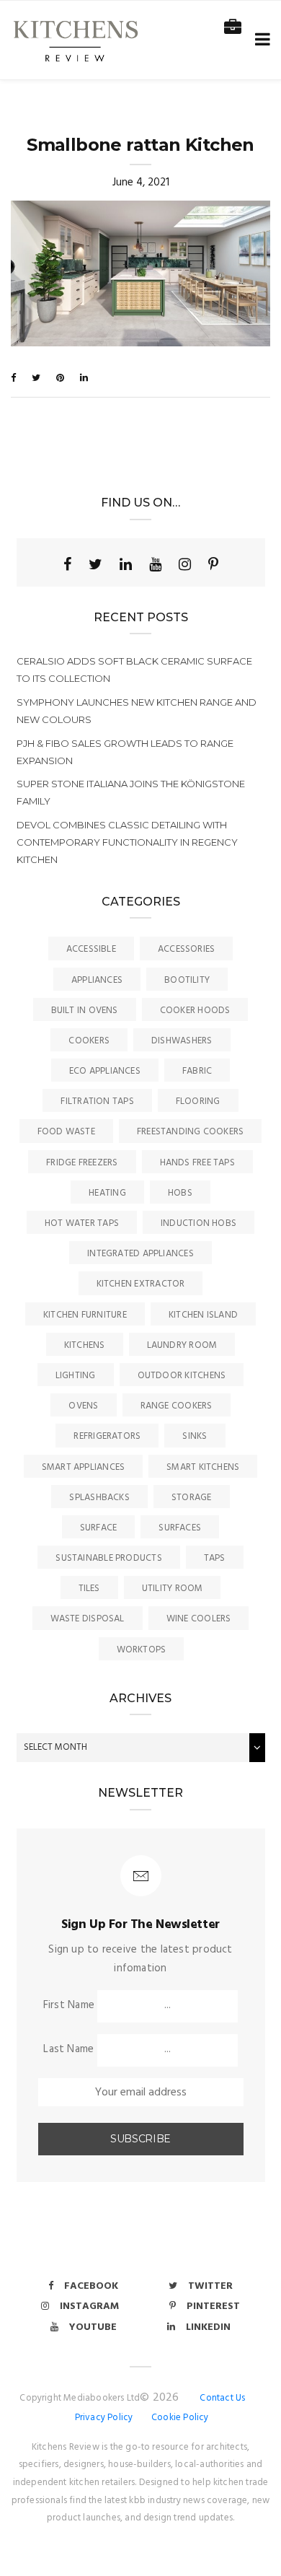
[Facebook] (67, 564)
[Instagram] (185, 564)
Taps (215, 1558)
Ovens (83, 1406)
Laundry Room (182, 1345)
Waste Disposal (88, 1619)
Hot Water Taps (82, 1223)
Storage (192, 1498)
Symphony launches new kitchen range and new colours (137, 711)
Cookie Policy (180, 2418)
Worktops (142, 1650)
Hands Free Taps (197, 1163)
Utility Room (173, 1589)
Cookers (89, 1041)
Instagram (89, 2306)
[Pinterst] (213, 564)
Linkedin (208, 2327)
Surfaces (180, 1528)
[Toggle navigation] (260, 40)
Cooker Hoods (195, 1011)
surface (99, 1528)
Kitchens (85, 1345)
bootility (187, 980)
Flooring (198, 1101)
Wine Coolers (199, 1619)
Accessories (186, 949)
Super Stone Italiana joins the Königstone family (131, 792)
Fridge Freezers (82, 1163)
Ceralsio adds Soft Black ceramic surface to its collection (134, 670)
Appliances (97, 980)
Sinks (195, 1436)
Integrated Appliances (140, 1254)
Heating (107, 1193)
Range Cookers (177, 1406)
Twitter (210, 2286)
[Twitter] (95, 564)
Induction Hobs (199, 1223)
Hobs (180, 1193)
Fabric (197, 1071)
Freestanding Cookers (191, 1132)
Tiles (89, 1589)
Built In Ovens (85, 1011)
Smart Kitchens (203, 1467)
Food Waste (66, 1132)
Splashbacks (99, 1498)
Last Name (68, 2049)
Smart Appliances (84, 1467)
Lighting (76, 1376)
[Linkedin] (126, 564)
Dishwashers (182, 1041)
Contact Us (222, 2398)
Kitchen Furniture (85, 1315)
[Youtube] (155, 564)
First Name (69, 2005)
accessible (91, 949)
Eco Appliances (105, 1071)
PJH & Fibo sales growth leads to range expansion (125, 752)
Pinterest (213, 2306)
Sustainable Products (109, 1558)
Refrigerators (107, 1436)
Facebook (91, 2286)
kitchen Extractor (141, 1284)
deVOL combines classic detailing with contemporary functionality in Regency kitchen (127, 842)
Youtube (93, 2327)
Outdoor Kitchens (182, 1376)
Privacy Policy (104, 2418)
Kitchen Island (203, 1315)
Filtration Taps (97, 1101)
